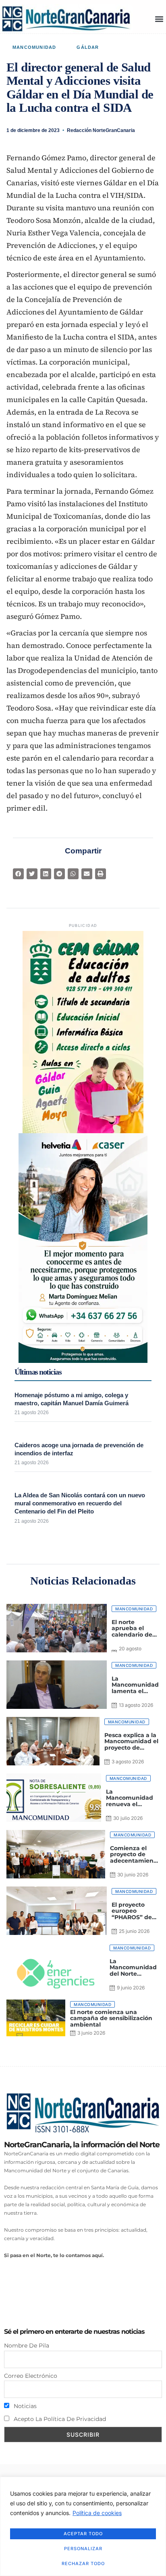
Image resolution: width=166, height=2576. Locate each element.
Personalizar (83, 2549)
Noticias (24, 2406)
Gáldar (88, 47)
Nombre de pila (27, 2345)
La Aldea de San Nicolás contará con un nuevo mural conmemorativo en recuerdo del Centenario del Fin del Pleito (80, 1503)
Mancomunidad (34, 47)
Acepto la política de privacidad (59, 2419)
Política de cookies (97, 2513)
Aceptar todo (83, 2534)
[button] (159, 19)
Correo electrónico (31, 2376)
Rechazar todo (83, 2563)
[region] (83, 2526)
